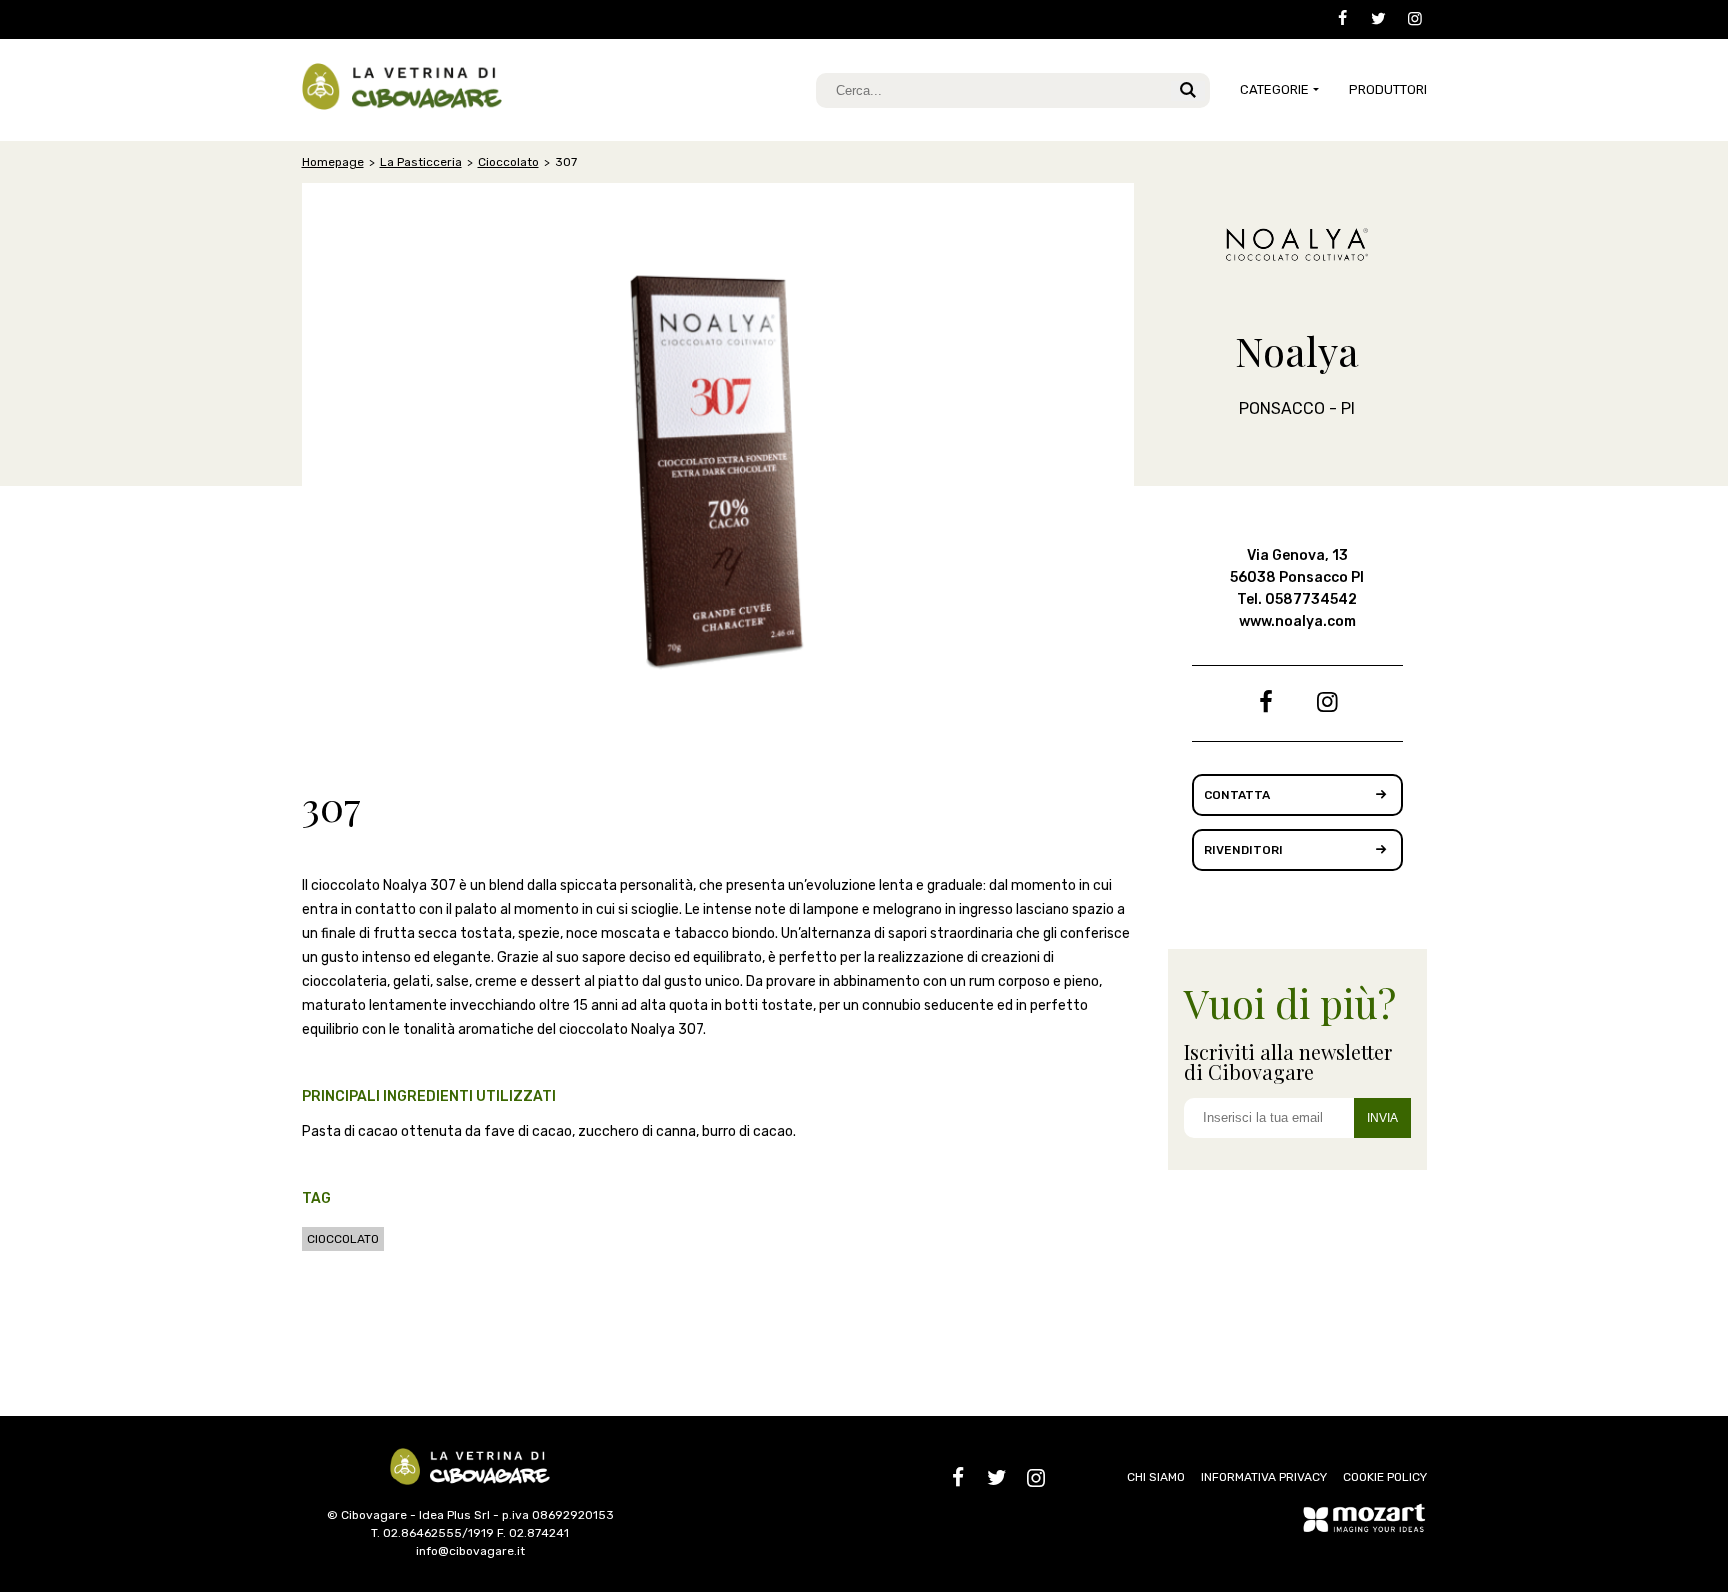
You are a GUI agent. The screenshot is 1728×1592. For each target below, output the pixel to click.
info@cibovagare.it (470, 1551)
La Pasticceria (421, 162)
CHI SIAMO (1156, 1477)
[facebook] (1335, 19)
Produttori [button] (1388, 89)
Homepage (333, 162)
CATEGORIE (1274, 89)
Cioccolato (508, 162)
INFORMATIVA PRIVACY (1264, 1477)
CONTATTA (1237, 795)
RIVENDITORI (1243, 850)
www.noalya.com (1297, 621)
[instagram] (1408, 19)
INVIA (1382, 1118)
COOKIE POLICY (1385, 1477)
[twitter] (1372, 19)
